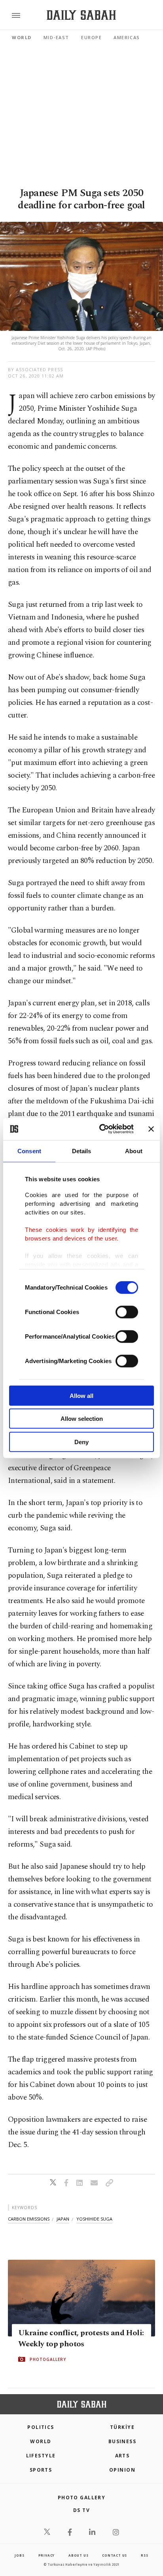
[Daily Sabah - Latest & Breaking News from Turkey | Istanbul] (81, 15)
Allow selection (82, 1419)
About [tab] (134, 1151)
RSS (144, 2555)
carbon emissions (29, 2219)
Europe (91, 37)
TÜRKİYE (122, 2427)
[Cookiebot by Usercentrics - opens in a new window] (101, 1129)
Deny (81, 1442)
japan (63, 2219)
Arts (122, 2456)
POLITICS (41, 2427)
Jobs (19, 2555)
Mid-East (56, 37)
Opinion (122, 2470)
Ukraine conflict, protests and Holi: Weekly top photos (81, 2338)
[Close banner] (151, 1129)
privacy (47, 2555)
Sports (41, 2470)
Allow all (81, 1395)
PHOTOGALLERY (48, 2359)
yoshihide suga (94, 2219)
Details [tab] (82, 1151)
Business (122, 2441)
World (22, 37)
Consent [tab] (29, 1151)
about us (78, 2555)
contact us (115, 2555)
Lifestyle (41, 2456)
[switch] (127, 1312)
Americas (127, 37)
